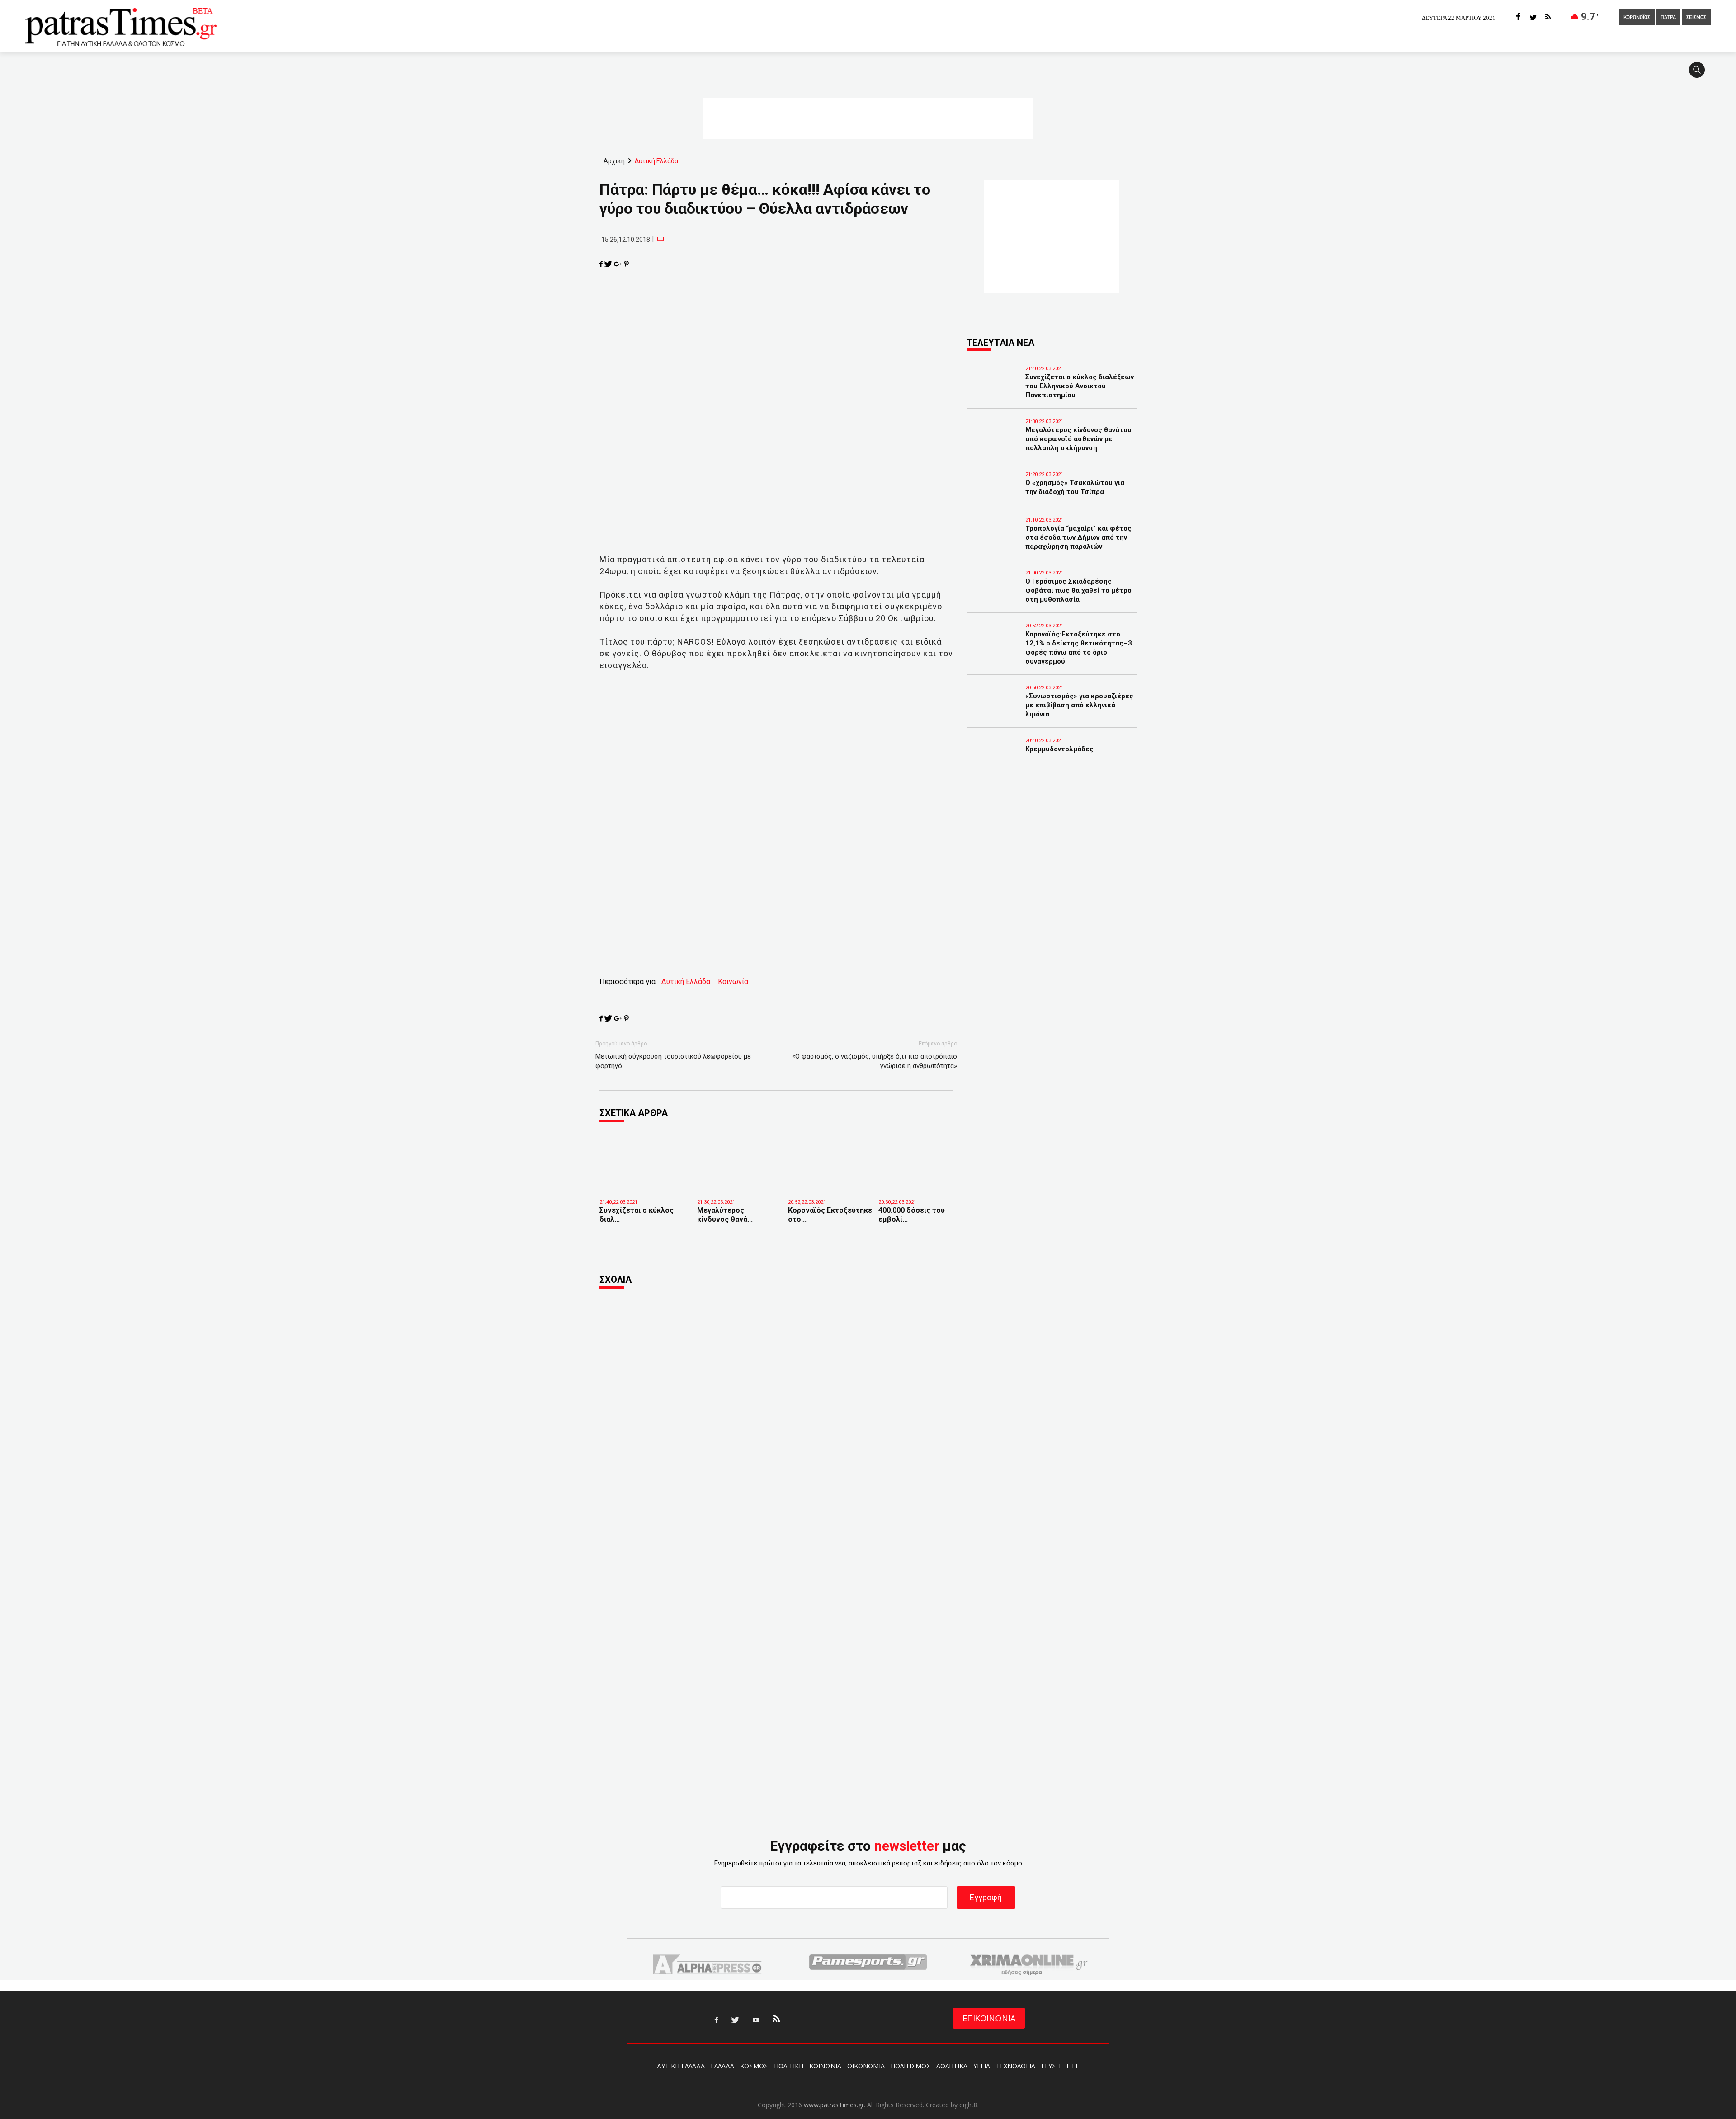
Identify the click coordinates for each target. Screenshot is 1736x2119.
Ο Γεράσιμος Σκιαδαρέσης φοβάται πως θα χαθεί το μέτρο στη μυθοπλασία (1078, 590)
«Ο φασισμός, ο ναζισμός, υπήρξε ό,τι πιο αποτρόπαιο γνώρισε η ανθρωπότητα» (875, 1061)
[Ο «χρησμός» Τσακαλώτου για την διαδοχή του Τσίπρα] (994, 495)
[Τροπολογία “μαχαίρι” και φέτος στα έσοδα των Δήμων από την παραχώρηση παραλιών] (994, 541)
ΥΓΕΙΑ (982, 2066)
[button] (1700, 74)
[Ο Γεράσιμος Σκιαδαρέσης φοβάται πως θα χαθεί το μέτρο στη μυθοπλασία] (994, 594)
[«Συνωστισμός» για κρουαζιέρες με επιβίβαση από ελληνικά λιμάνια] (994, 709)
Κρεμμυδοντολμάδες (1059, 749)
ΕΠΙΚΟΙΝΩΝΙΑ (989, 2018)
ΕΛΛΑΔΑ (722, 2066)
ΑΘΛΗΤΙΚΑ (952, 2066)
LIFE (1073, 2066)
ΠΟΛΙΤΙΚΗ (789, 2066)
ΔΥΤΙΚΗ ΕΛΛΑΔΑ (681, 2066)
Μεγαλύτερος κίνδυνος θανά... (725, 1215)
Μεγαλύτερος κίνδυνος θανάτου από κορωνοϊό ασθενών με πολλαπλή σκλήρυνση (1078, 439)
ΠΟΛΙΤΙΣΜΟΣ (910, 2066)
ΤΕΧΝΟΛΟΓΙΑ (1016, 2066)
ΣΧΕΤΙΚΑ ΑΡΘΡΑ (634, 1113)
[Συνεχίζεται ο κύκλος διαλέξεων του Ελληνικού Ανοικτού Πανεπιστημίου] (642, 1183)
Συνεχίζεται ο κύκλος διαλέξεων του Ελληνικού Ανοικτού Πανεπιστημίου (1080, 386)
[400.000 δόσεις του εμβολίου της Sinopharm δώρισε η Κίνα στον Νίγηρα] (917, 1180)
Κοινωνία (733, 982)
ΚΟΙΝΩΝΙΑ (825, 2066)
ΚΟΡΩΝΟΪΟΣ (1637, 18)
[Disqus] (776, 1419)
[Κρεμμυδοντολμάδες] (994, 762)
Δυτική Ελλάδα (686, 982)
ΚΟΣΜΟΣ (754, 2066)
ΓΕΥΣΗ (1051, 2066)
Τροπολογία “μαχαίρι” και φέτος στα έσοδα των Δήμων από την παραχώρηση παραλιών (1078, 537)
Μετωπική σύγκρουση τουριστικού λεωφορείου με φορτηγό (673, 1061)
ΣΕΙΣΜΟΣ (1696, 18)
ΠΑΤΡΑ (1668, 18)
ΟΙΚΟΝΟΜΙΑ (866, 2066)
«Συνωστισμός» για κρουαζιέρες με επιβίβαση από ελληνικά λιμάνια (1079, 705)
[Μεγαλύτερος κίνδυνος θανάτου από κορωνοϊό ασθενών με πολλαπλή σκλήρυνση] (736, 1180)
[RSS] (1548, 17)
